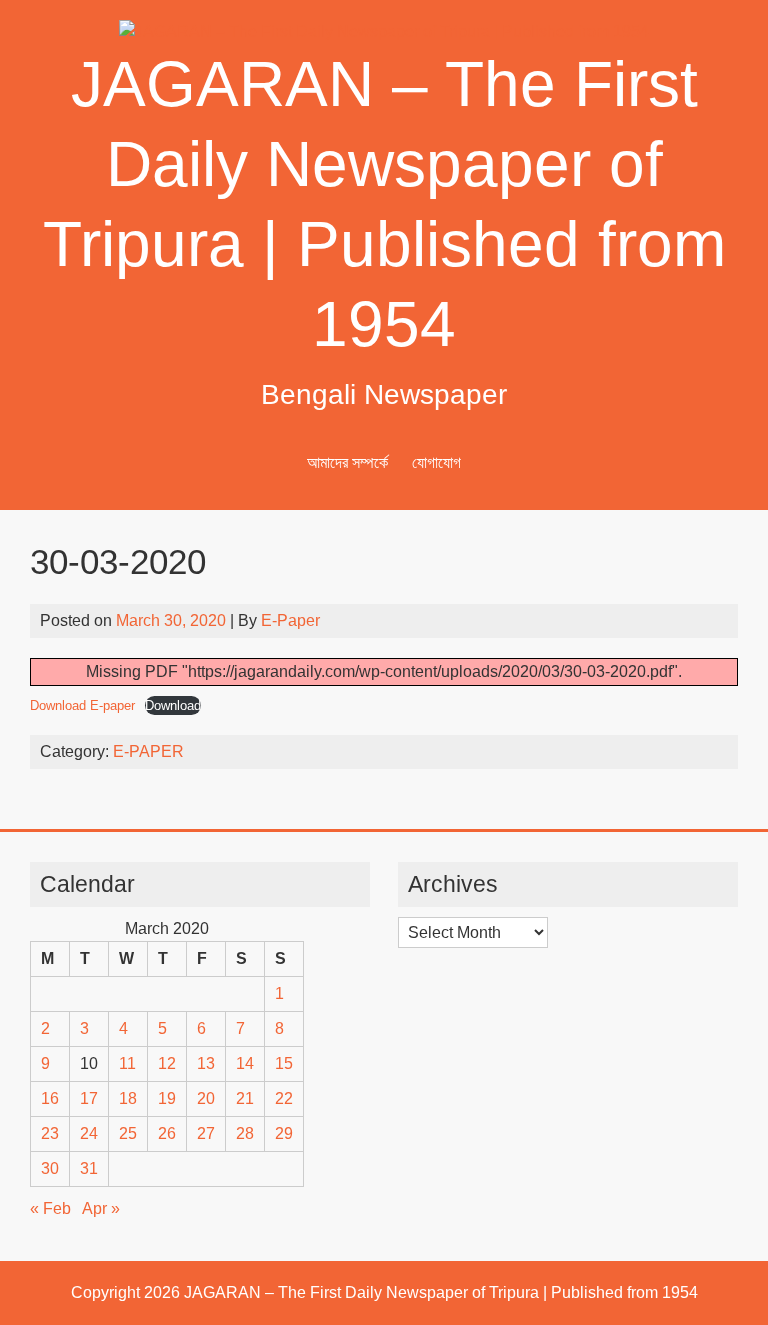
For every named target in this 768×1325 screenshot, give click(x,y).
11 (127, 1063)
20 (206, 1098)
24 (89, 1133)
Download (173, 705)
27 (206, 1133)
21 (245, 1098)
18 (128, 1098)
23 (50, 1133)
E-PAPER (148, 751)
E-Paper (290, 620)
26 (167, 1133)
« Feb (50, 1208)
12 (167, 1063)
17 (89, 1098)
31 (89, 1168)
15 (284, 1063)
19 (167, 1098)
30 (50, 1168)
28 (245, 1133)
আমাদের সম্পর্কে (347, 462)
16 (50, 1098)
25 (128, 1133)
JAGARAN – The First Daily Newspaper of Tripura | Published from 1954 (441, 1292)
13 (206, 1063)
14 (245, 1063)
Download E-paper (82, 705)
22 (284, 1098)
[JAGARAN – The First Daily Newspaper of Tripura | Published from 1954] (384, 31)
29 (284, 1133)
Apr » (101, 1208)
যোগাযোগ (436, 462)
